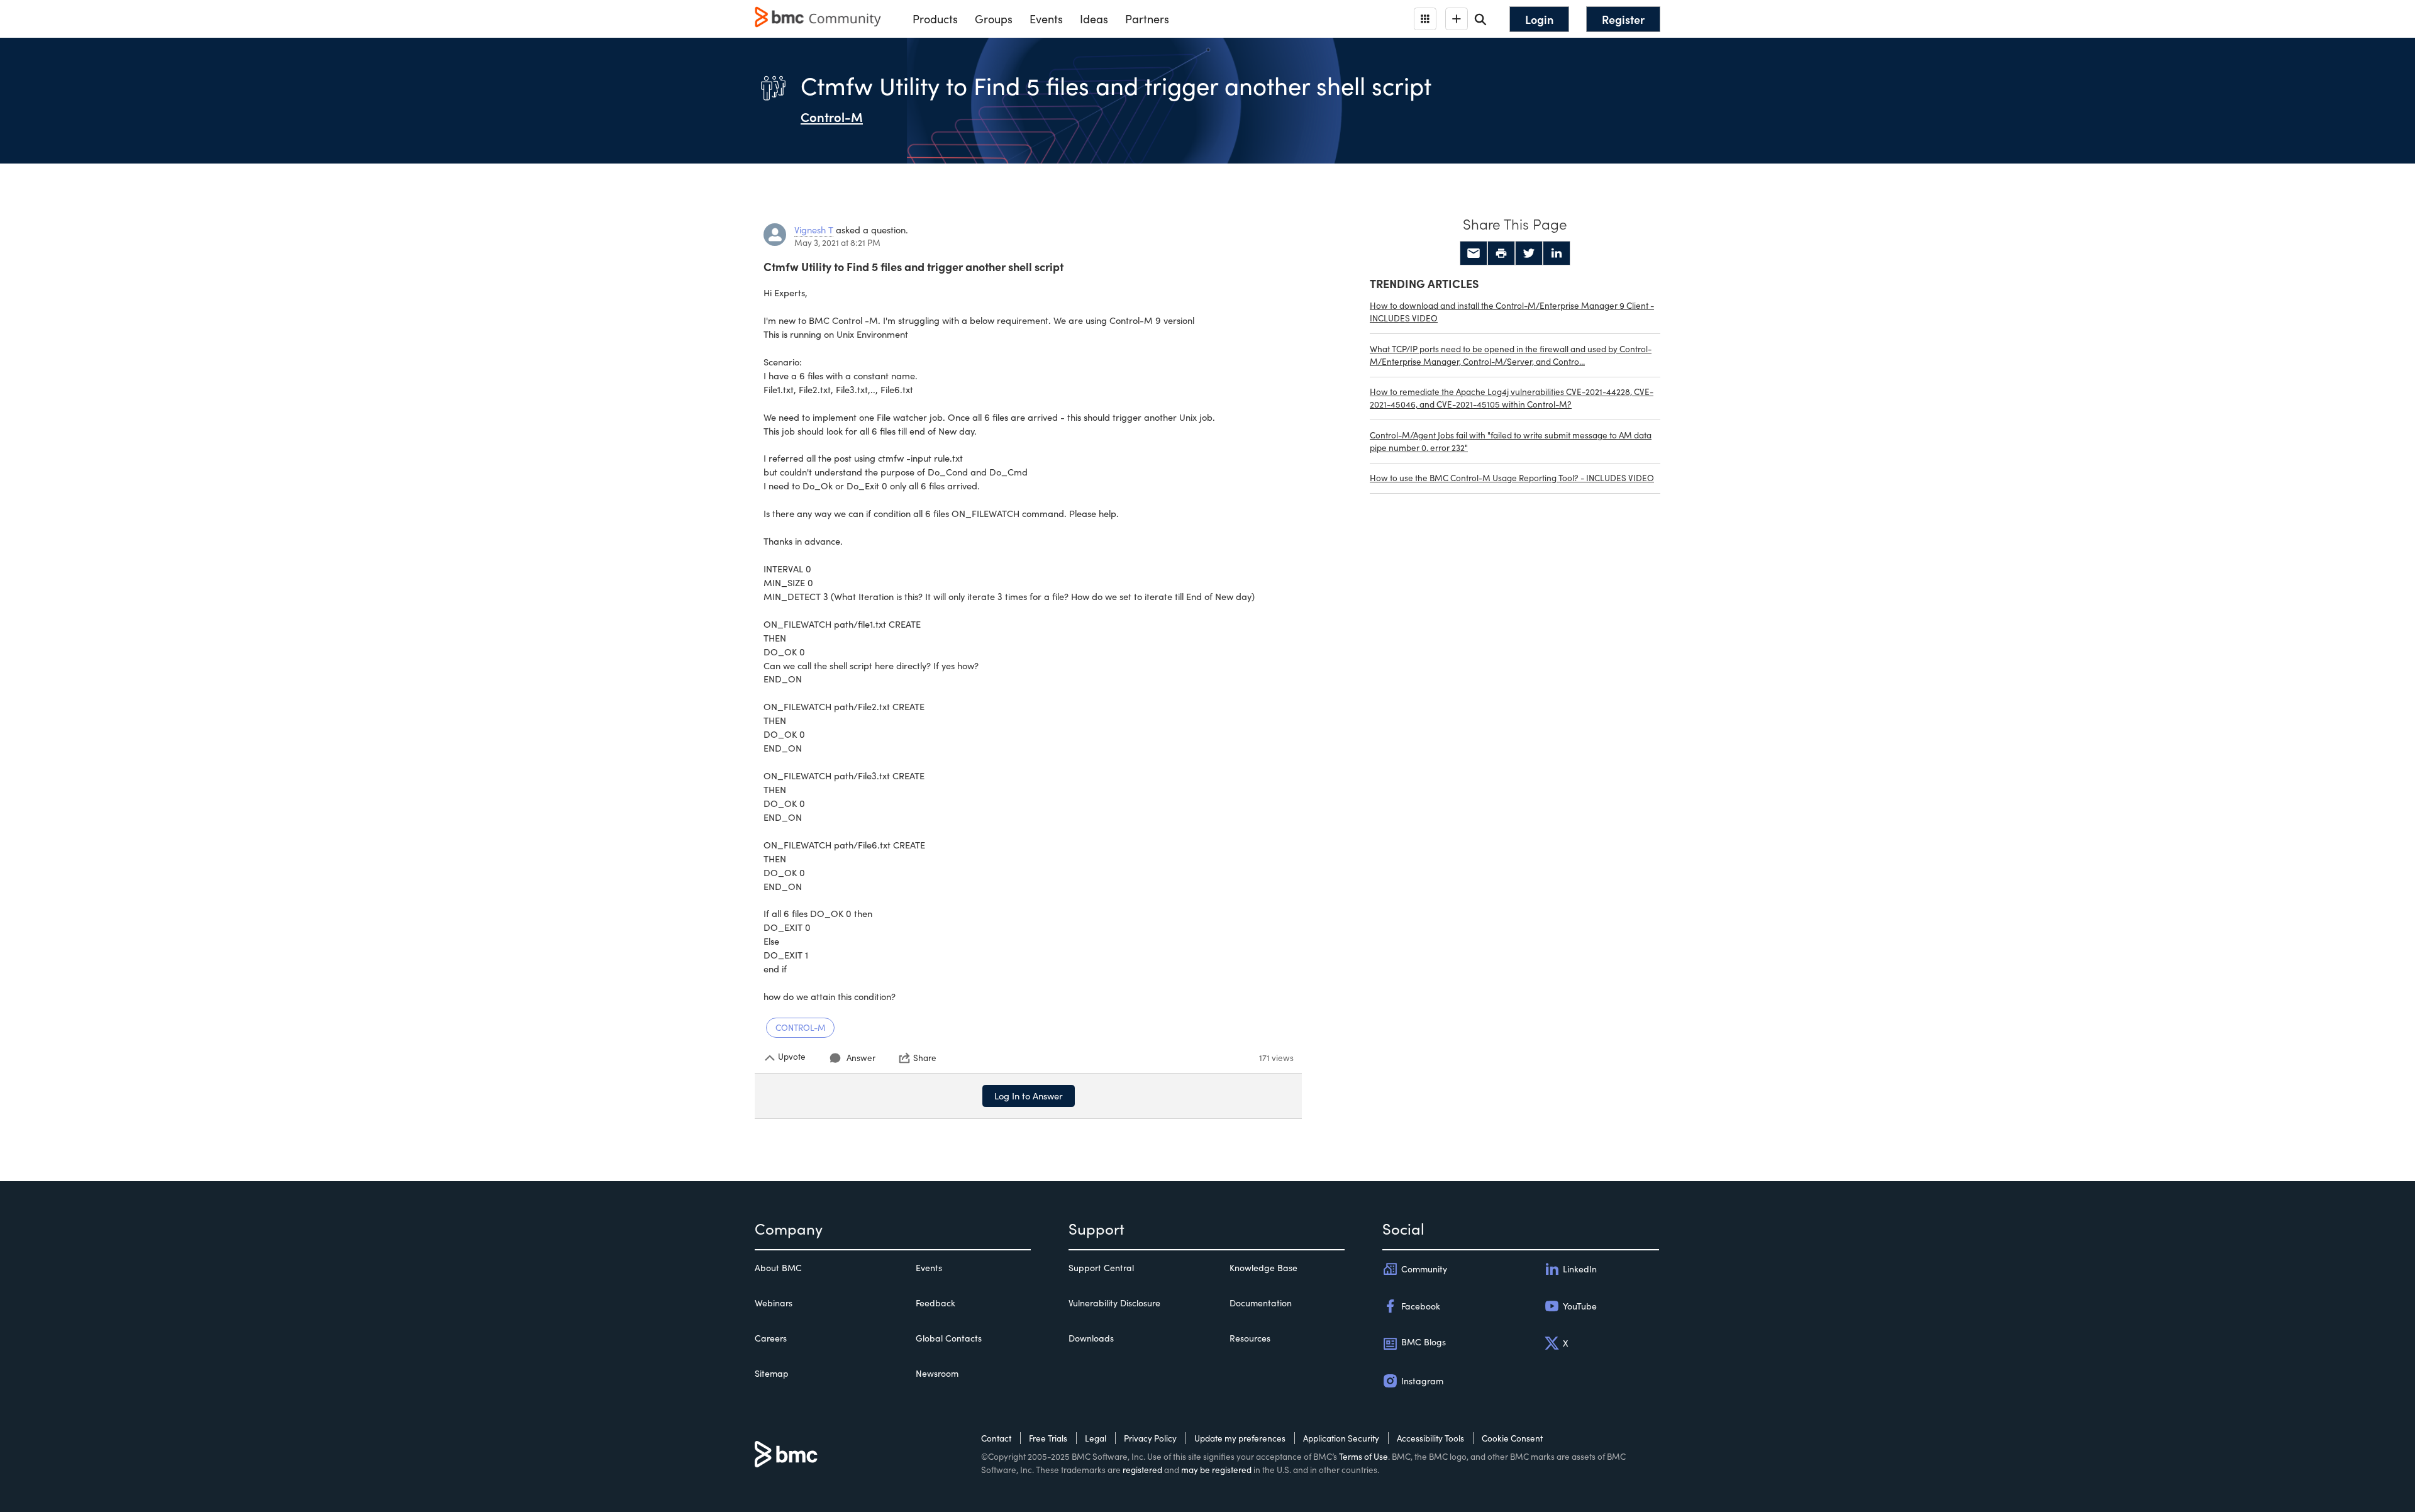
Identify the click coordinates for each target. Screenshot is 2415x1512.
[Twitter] (1529, 253)
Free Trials (1048, 1438)
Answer (861, 1058)
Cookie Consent (1512, 1438)
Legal (1096, 1438)
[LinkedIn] (1557, 253)
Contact (996, 1438)
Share (925, 1058)
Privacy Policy (1150, 1438)
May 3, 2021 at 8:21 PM (837, 242)
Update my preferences (1240, 1438)
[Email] (1474, 253)
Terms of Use (1363, 1456)
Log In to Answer (1029, 1096)
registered (1142, 1470)
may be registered (1216, 1470)
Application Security (1341, 1438)
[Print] (1501, 253)
